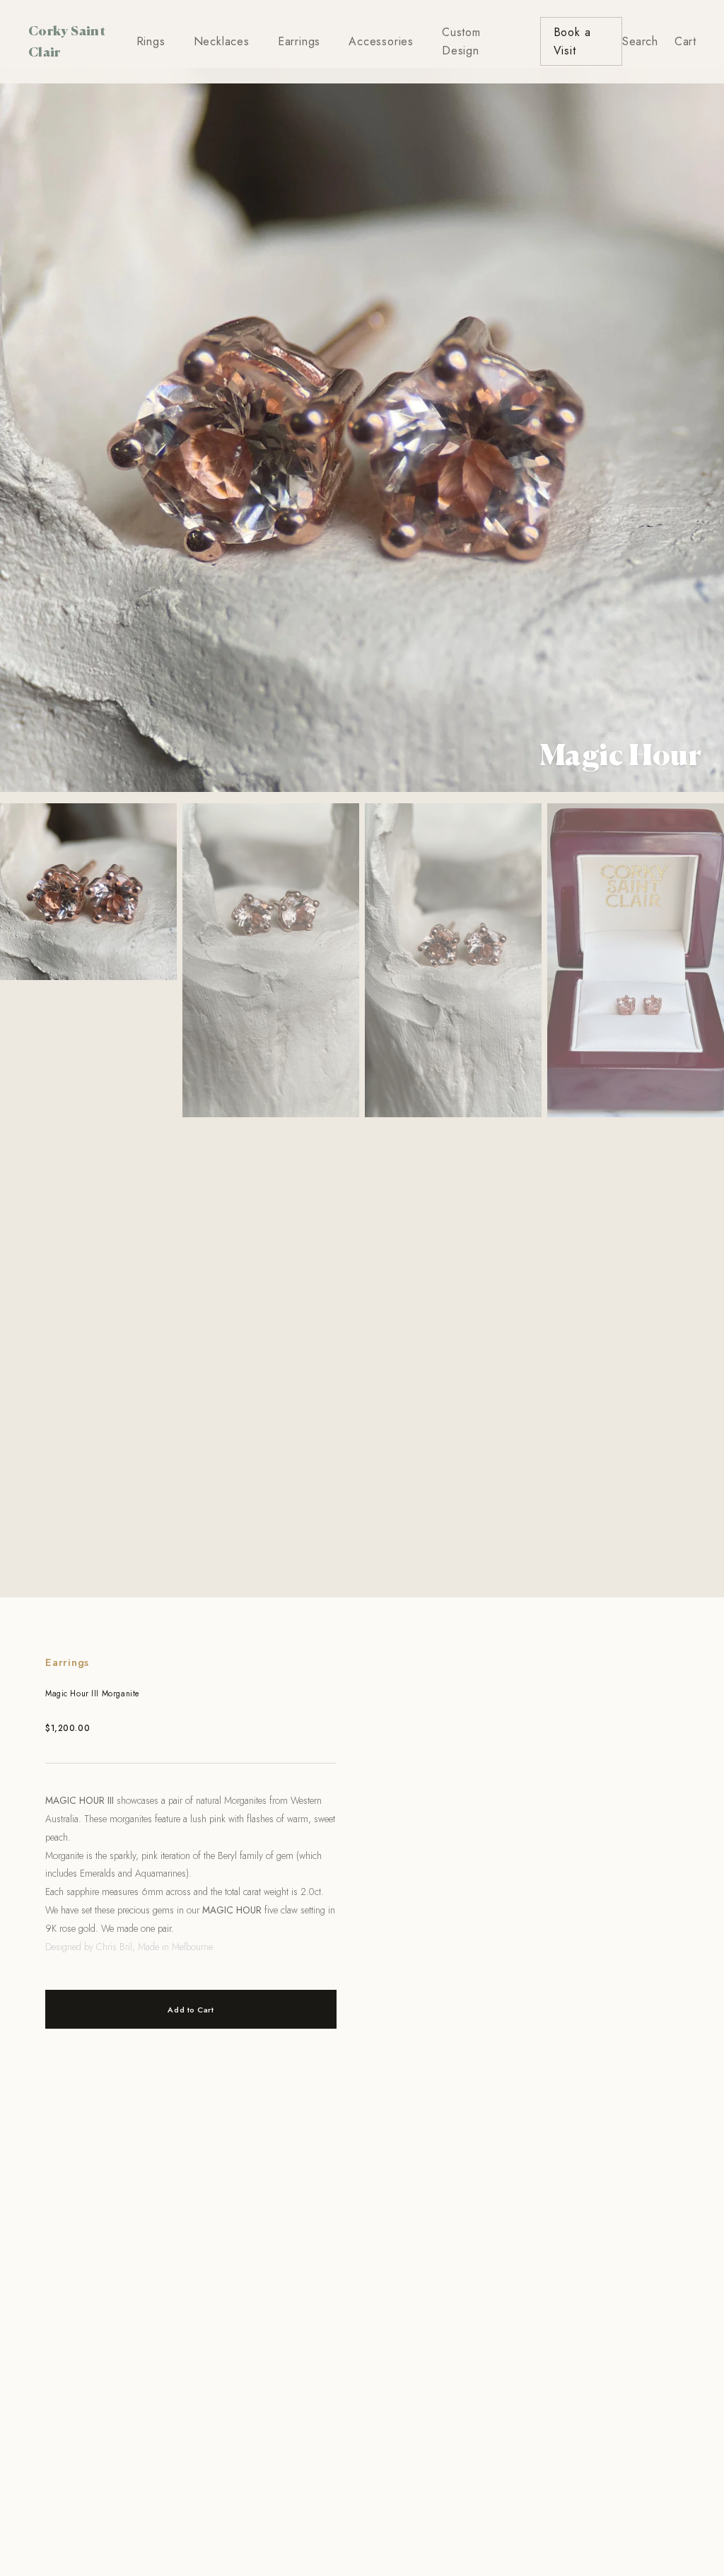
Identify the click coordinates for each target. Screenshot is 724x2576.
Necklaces (222, 41)
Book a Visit (572, 41)
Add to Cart (191, 2010)
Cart (685, 41)
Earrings (299, 41)
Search (640, 41)
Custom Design (461, 41)
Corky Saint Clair (67, 41)
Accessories (381, 41)
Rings (151, 41)
